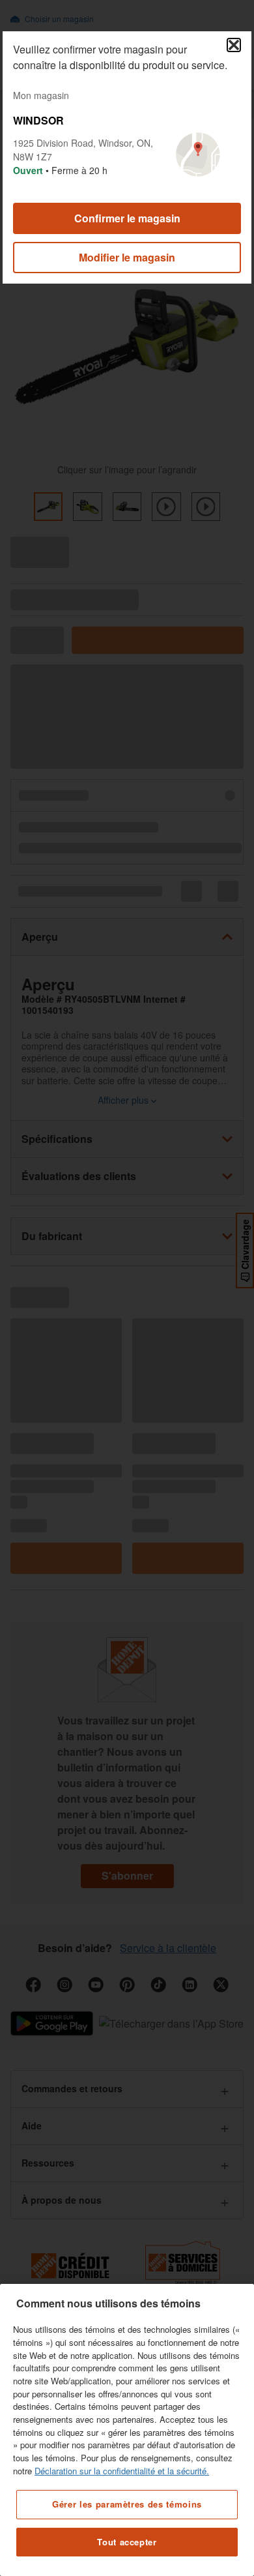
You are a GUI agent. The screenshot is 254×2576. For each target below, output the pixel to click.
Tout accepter (127, 2542)
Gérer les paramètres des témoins (127, 2504)
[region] (127, 2430)
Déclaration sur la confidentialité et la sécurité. (122, 2471)
